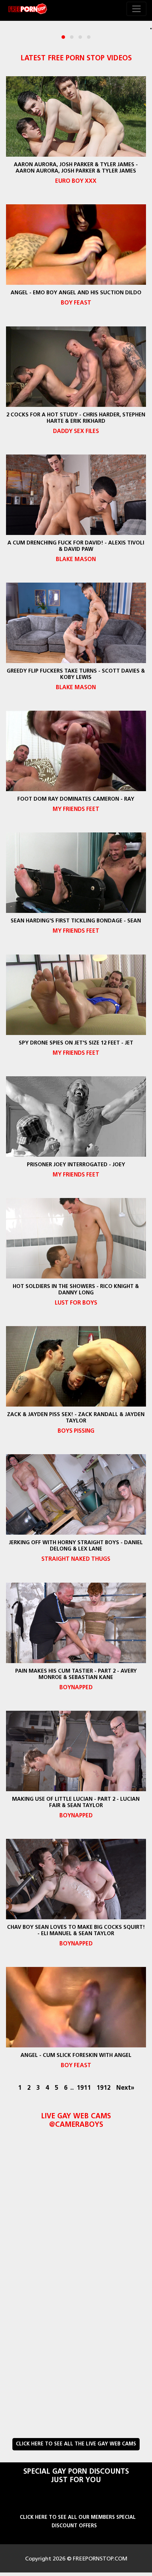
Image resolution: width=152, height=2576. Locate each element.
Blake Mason (76, 560)
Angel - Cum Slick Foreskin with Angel (76, 2056)
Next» (125, 2088)
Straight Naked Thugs (76, 1559)
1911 (84, 2088)
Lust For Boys (76, 1303)
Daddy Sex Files (76, 432)
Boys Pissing (76, 1431)
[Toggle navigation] (136, 9)
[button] (63, 37)
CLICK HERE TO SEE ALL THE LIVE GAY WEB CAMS (76, 2444)
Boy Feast (76, 303)
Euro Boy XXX (76, 181)
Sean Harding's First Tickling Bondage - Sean (76, 921)
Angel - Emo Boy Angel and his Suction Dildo (76, 293)
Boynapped (76, 1688)
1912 (104, 2088)
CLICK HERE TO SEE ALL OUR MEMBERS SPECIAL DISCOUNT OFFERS (78, 2522)
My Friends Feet (76, 809)
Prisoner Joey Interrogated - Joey (76, 1165)
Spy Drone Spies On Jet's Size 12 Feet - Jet (76, 1043)
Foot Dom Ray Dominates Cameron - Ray (76, 799)
